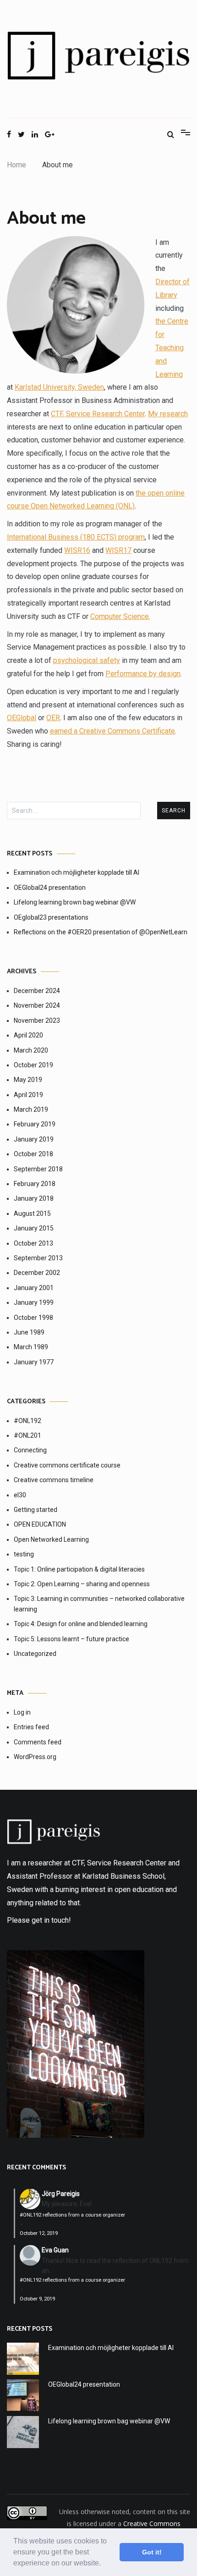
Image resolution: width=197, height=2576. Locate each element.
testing (24, 1554)
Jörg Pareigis (61, 2194)
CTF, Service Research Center (98, 414)
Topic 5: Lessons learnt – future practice (71, 1639)
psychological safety (87, 660)
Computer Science (120, 616)
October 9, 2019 (37, 2299)
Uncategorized (35, 1654)
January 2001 (34, 1288)
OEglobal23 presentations (51, 917)
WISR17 (118, 550)
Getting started (36, 1510)
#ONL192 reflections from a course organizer (72, 2215)
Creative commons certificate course (67, 1465)
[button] (104, 2564)
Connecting (30, 1450)
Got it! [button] (152, 2552)
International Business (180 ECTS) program (76, 537)
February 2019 (35, 1124)
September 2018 (38, 1169)
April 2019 (28, 1095)
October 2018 (33, 1154)
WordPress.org (35, 1757)
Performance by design (143, 674)
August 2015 (32, 1214)
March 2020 (31, 1050)
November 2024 (37, 1005)
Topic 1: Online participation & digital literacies (79, 1569)
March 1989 (31, 1347)
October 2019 (33, 1065)
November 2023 (37, 1020)
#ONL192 (27, 1421)
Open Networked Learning (51, 1539)
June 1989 (29, 1332)
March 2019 (31, 1109)
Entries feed (31, 1727)
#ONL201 (27, 1435)
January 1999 (34, 1302)
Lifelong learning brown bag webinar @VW (75, 902)
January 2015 (34, 1228)
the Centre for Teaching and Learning (172, 348)
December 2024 (37, 991)
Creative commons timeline (54, 1480)
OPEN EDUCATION (40, 1524)
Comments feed (38, 1742)
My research (168, 414)
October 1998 (33, 1318)
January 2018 (34, 1198)
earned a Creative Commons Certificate (112, 731)
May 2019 (28, 1080)
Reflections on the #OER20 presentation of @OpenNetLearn (101, 932)
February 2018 (35, 1184)
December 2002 (37, 1273)
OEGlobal (22, 718)
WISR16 (77, 550)
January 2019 (34, 1139)
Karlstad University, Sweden (59, 387)
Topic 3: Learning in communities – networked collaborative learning (99, 1604)
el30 (20, 1495)
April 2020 (28, 1035)
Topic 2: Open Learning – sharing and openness (82, 1584)
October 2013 (33, 1243)
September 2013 (38, 1258)
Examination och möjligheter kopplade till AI (77, 872)
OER (53, 718)
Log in (22, 1712)
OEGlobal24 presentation (50, 888)
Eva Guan (55, 2250)
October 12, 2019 (39, 2233)
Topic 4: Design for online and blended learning (81, 1624)
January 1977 (34, 1362)
